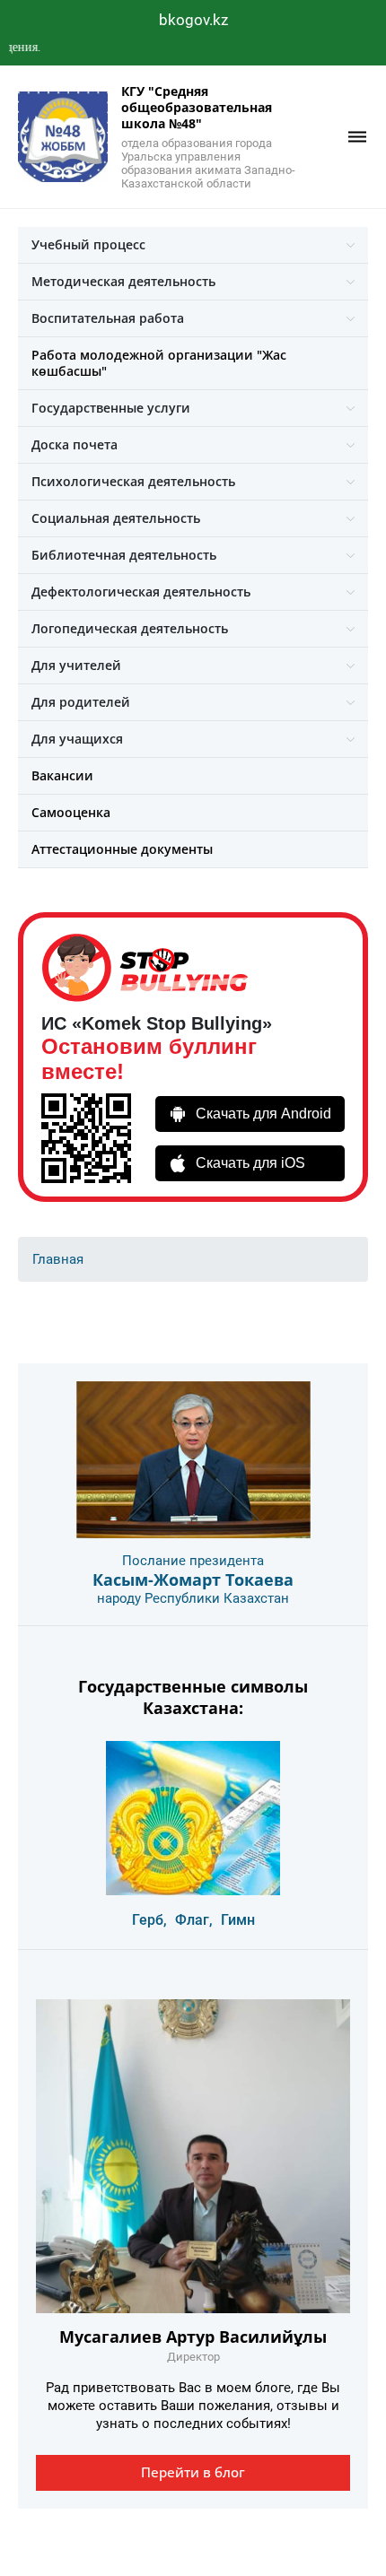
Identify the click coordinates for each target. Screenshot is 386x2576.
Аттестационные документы (122, 849)
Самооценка (71, 812)
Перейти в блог (193, 2472)
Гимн (238, 1920)
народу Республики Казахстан (193, 1598)
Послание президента (193, 1561)
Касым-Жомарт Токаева (193, 1580)
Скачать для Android (263, 1114)
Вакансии (62, 775)
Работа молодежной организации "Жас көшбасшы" (159, 363)
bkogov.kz (193, 20)
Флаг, (194, 1920)
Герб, (149, 1920)
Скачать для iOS (250, 1163)
